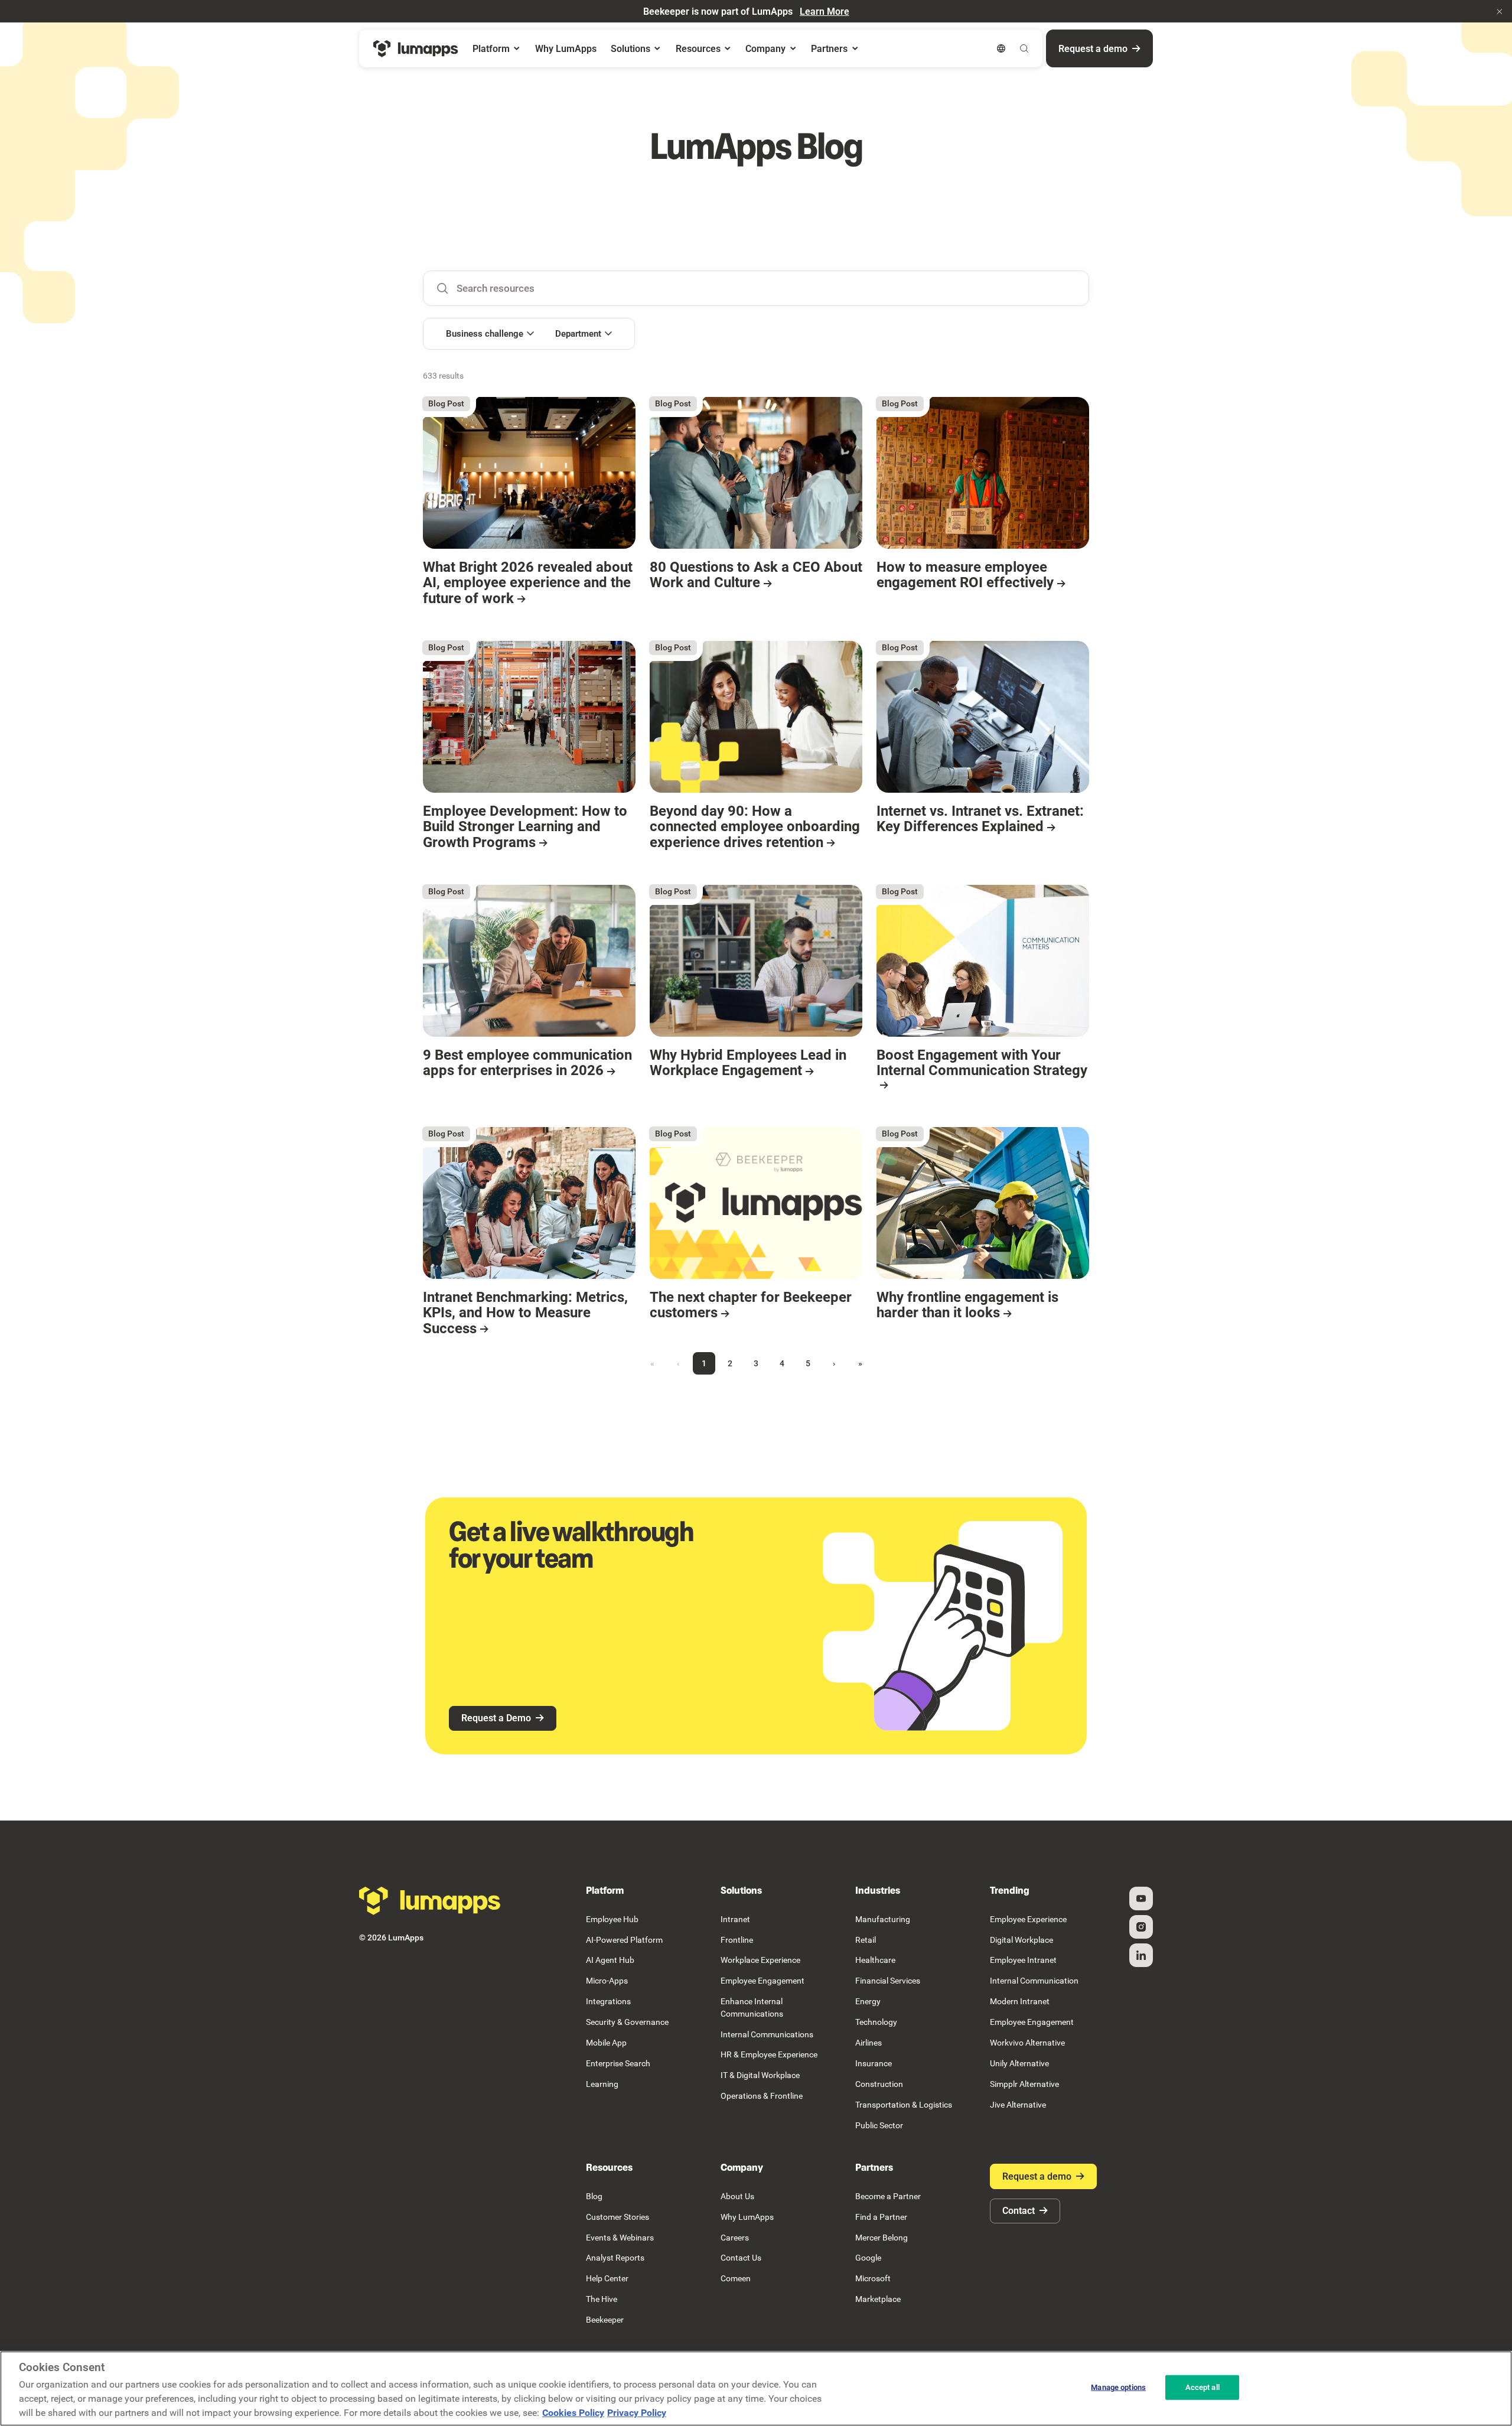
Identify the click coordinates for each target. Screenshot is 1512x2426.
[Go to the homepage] (430, 1901)
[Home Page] (416, 49)
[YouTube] (1141, 1899)
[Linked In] (1141, 1955)
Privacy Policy (637, 2413)
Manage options (1118, 2387)
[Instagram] (1141, 1927)
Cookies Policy (573, 2413)
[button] (1500, 11)
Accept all (1203, 2387)
